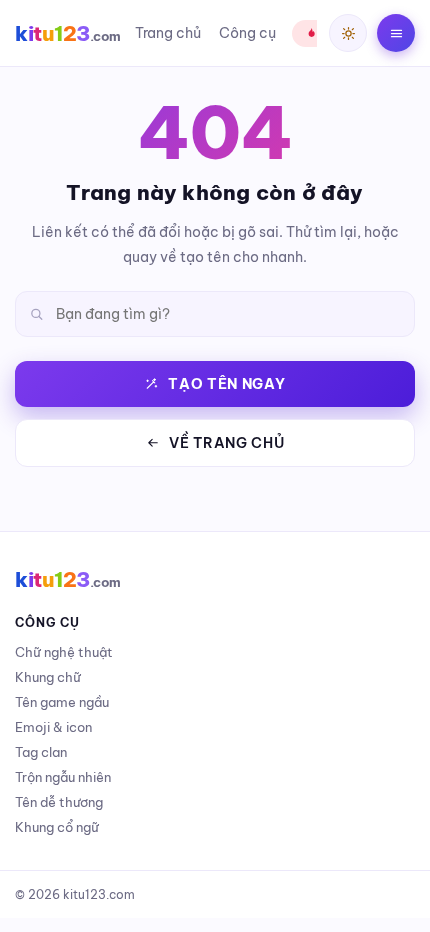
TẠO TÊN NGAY (226, 384)
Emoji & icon (53, 727)
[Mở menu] (396, 33)
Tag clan (41, 752)
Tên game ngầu (62, 702)
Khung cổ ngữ (57, 827)
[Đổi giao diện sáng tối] (348, 33)
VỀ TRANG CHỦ (226, 443)
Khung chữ (48, 677)
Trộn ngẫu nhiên (63, 777)
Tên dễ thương (59, 802)
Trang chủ (168, 33)
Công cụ (247, 33)
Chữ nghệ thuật (64, 652)
